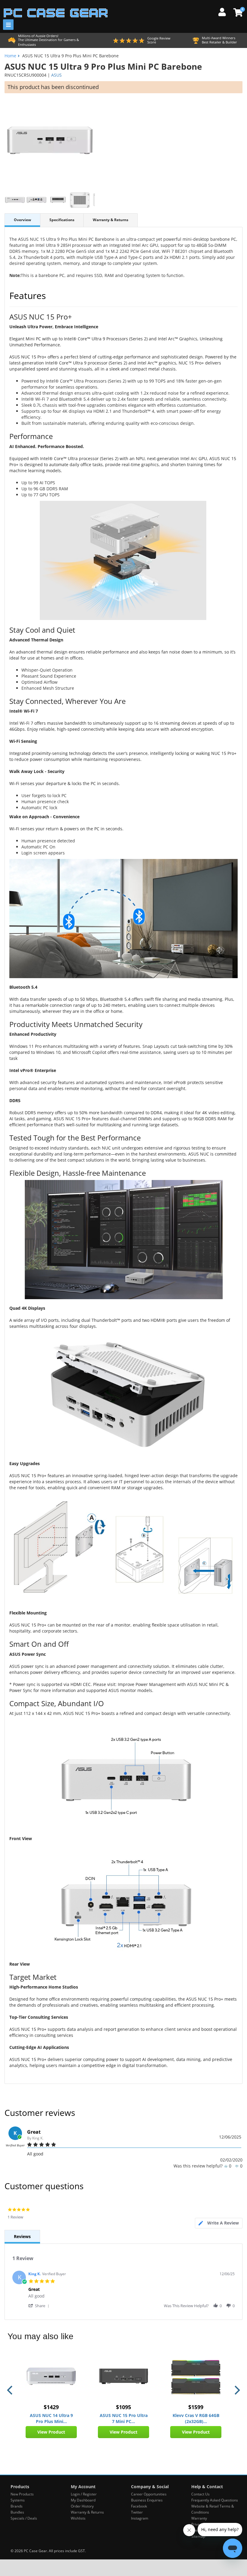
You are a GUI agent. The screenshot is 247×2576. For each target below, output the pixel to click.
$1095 (123, 2407)
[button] (40, 2306)
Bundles (17, 2512)
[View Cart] (237, 12)
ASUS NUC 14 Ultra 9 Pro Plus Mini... (51, 2418)
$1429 (51, 2407)
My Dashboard (83, 2500)
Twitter (137, 2512)
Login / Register (84, 2494)
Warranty (199, 2518)
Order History (82, 2506)
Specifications (62, 220)
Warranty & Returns (111, 220)
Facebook (139, 2506)
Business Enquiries (147, 2500)
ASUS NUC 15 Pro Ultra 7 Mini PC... (124, 2418)
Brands (17, 2506)
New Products (22, 2494)
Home (10, 56)
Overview (22, 220)
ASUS (56, 75)
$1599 (196, 2407)
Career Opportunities (149, 2494)
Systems (18, 2500)
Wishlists (78, 2518)
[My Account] (224, 11)
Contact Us (200, 2494)
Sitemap (198, 2536)
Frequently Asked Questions (215, 2500)
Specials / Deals (24, 2518)
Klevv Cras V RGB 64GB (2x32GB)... (196, 2418)
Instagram (140, 2518)
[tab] (219, 2223)
